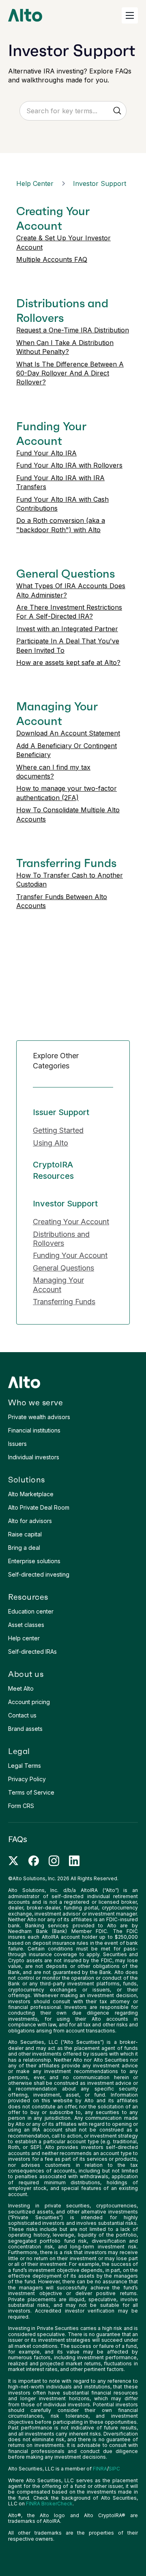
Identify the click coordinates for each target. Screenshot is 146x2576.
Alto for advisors (30, 1521)
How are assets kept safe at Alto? (68, 662)
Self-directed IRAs (32, 1652)
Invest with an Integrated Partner (67, 629)
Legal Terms (25, 1766)
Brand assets (25, 1729)
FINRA (100, 2469)
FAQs (18, 1839)
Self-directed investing (39, 1574)
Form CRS (21, 1806)
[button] (130, 15)
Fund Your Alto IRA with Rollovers (69, 465)
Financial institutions (34, 1430)
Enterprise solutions (34, 1561)
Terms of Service (31, 1792)
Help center (24, 1638)
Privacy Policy (27, 1779)
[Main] (25, 15)
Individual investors (34, 1457)
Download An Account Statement (68, 733)
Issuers (17, 1444)
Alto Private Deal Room (39, 1507)
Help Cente (35, 183)
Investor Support (100, 183)
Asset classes (26, 1625)
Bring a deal (24, 1548)
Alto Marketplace (31, 1494)
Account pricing (29, 1702)
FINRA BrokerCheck (49, 2504)
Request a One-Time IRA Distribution (73, 330)
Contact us (22, 1715)
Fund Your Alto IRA (46, 453)
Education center (31, 1611)
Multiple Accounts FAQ (52, 259)
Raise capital (25, 1534)
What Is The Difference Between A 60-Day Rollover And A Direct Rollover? (70, 373)
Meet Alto (21, 1688)
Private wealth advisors (39, 1417)
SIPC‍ (114, 2469)
